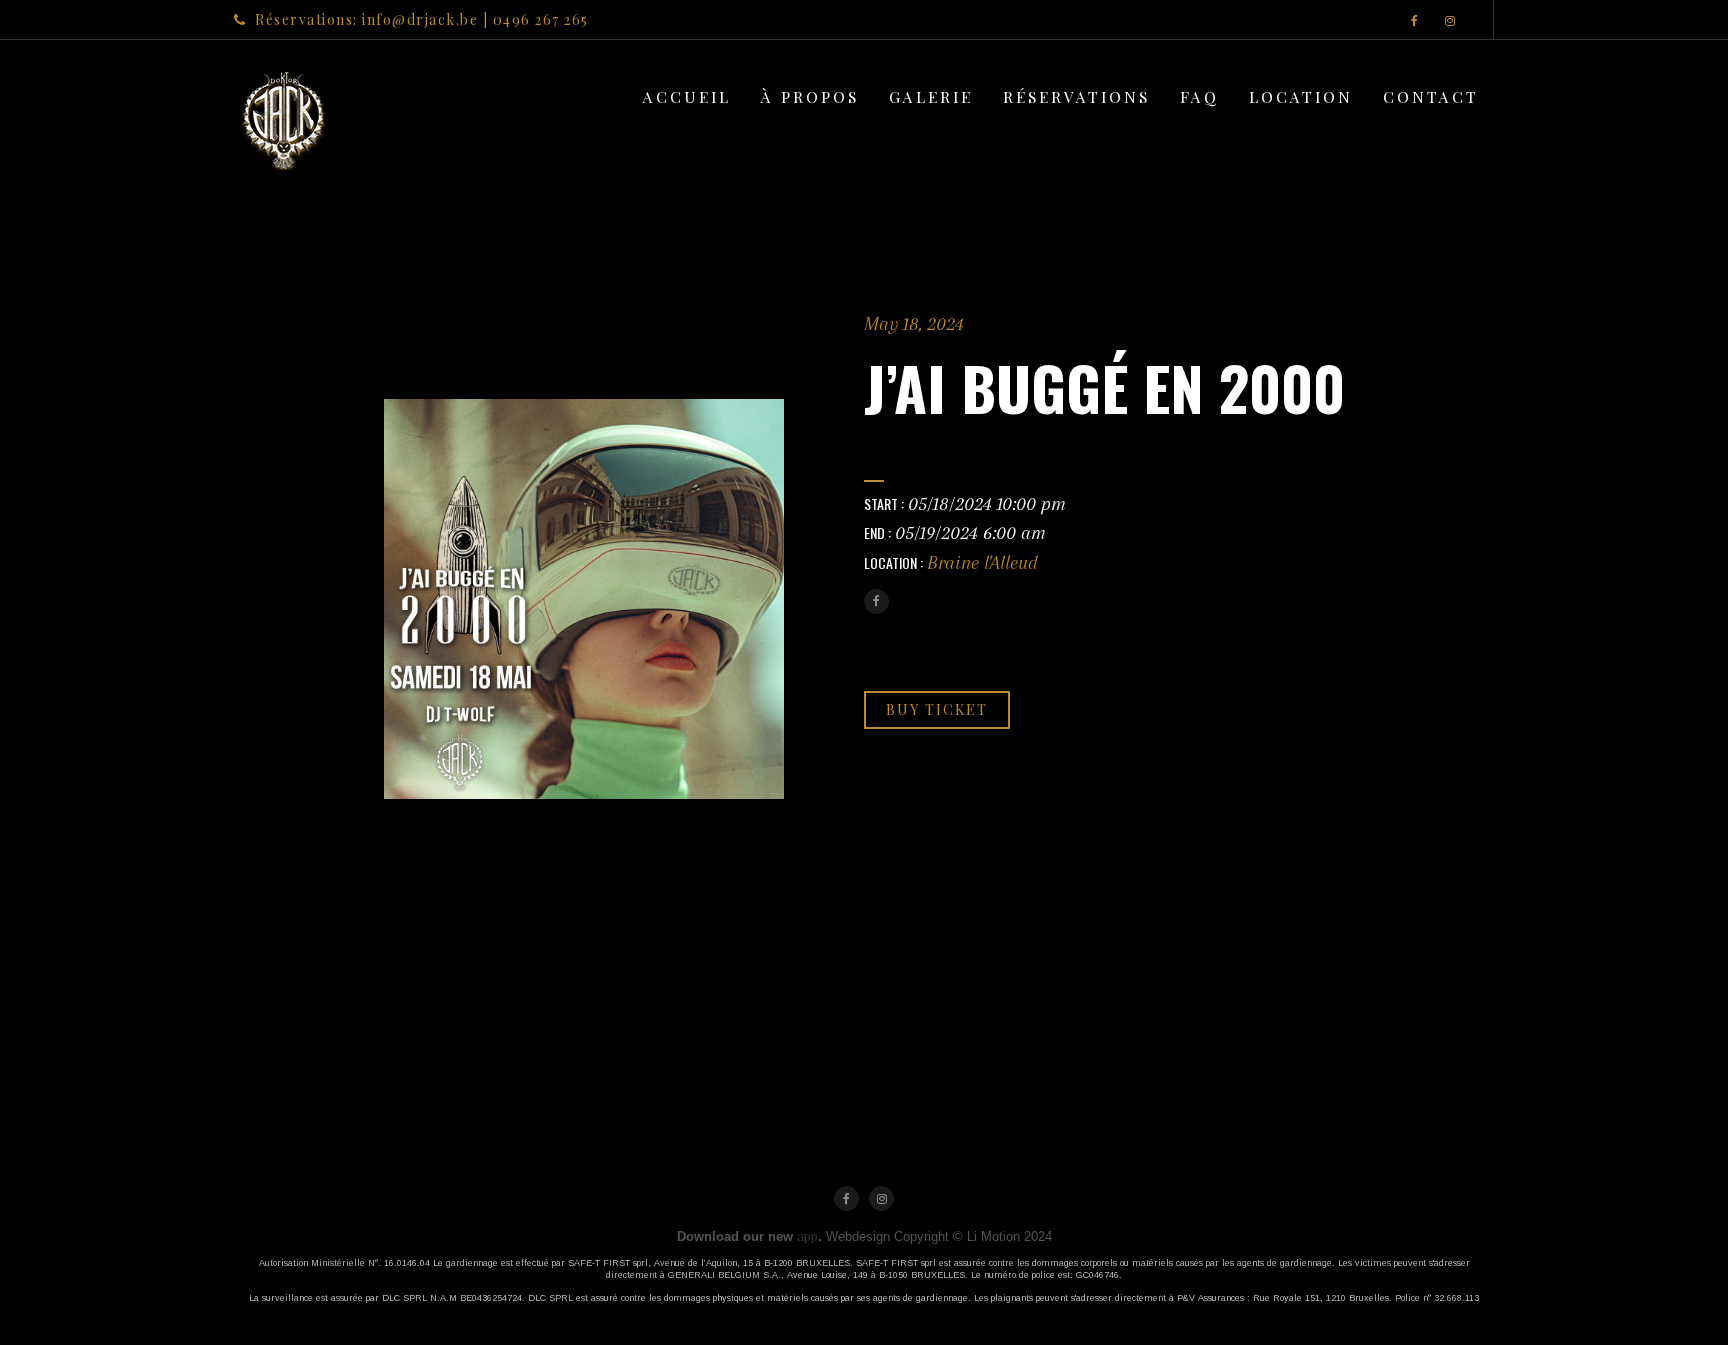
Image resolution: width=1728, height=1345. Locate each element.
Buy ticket (937, 709)
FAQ (1199, 96)
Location (1301, 96)
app (807, 1235)
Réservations (1076, 96)
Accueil (687, 96)
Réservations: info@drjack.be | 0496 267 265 (422, 19)
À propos (810, 96)
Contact (1431, 96)
